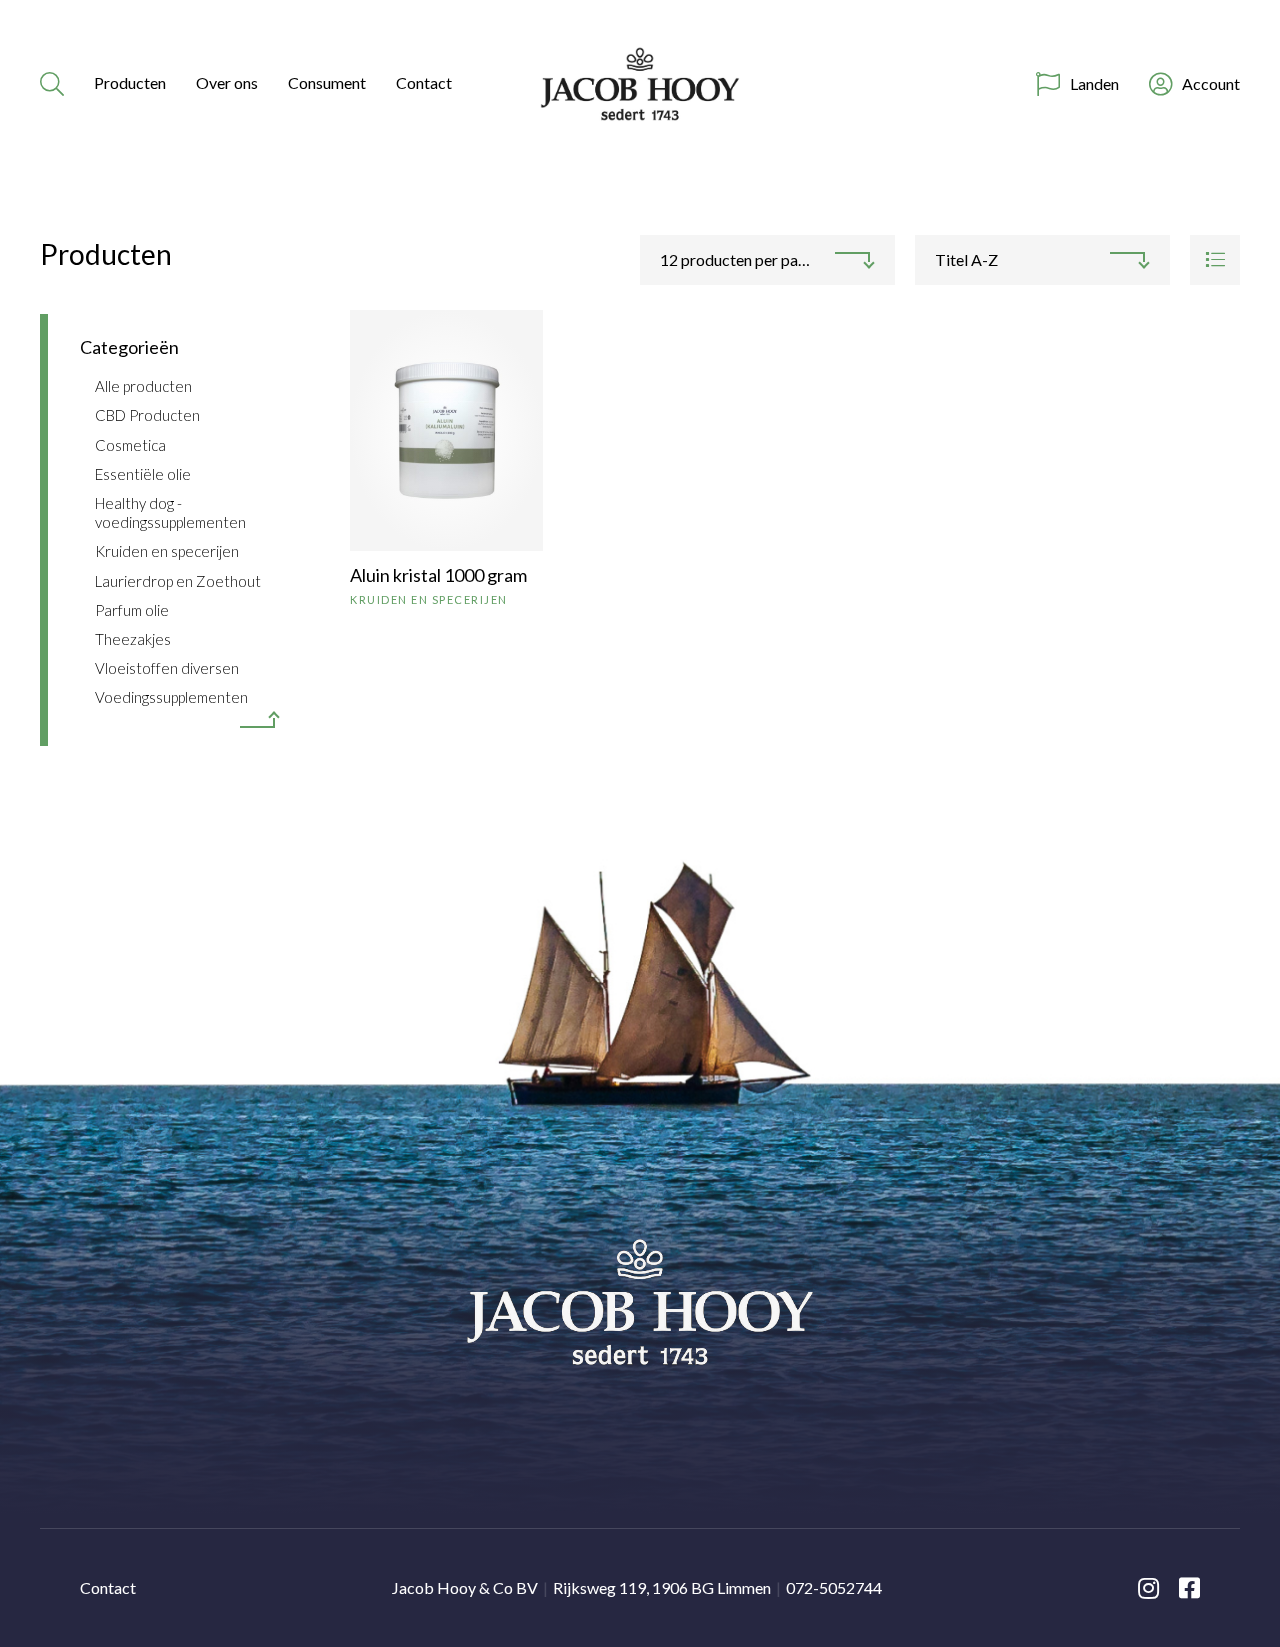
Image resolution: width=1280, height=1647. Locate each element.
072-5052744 (834, 1587)
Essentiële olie (143, 474)
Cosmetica (130, 445)
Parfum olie (132, 610)
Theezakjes (133, 639)
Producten (130, 82)
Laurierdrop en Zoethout (178, 581)
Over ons (227, 82)
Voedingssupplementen (171, 697)
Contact (424, 82)
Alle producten (143, 386)
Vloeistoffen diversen (167, 668)
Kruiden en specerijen (167, 551)
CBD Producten (147, 415)
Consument (327, 82)
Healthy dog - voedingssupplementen (170, 512)
